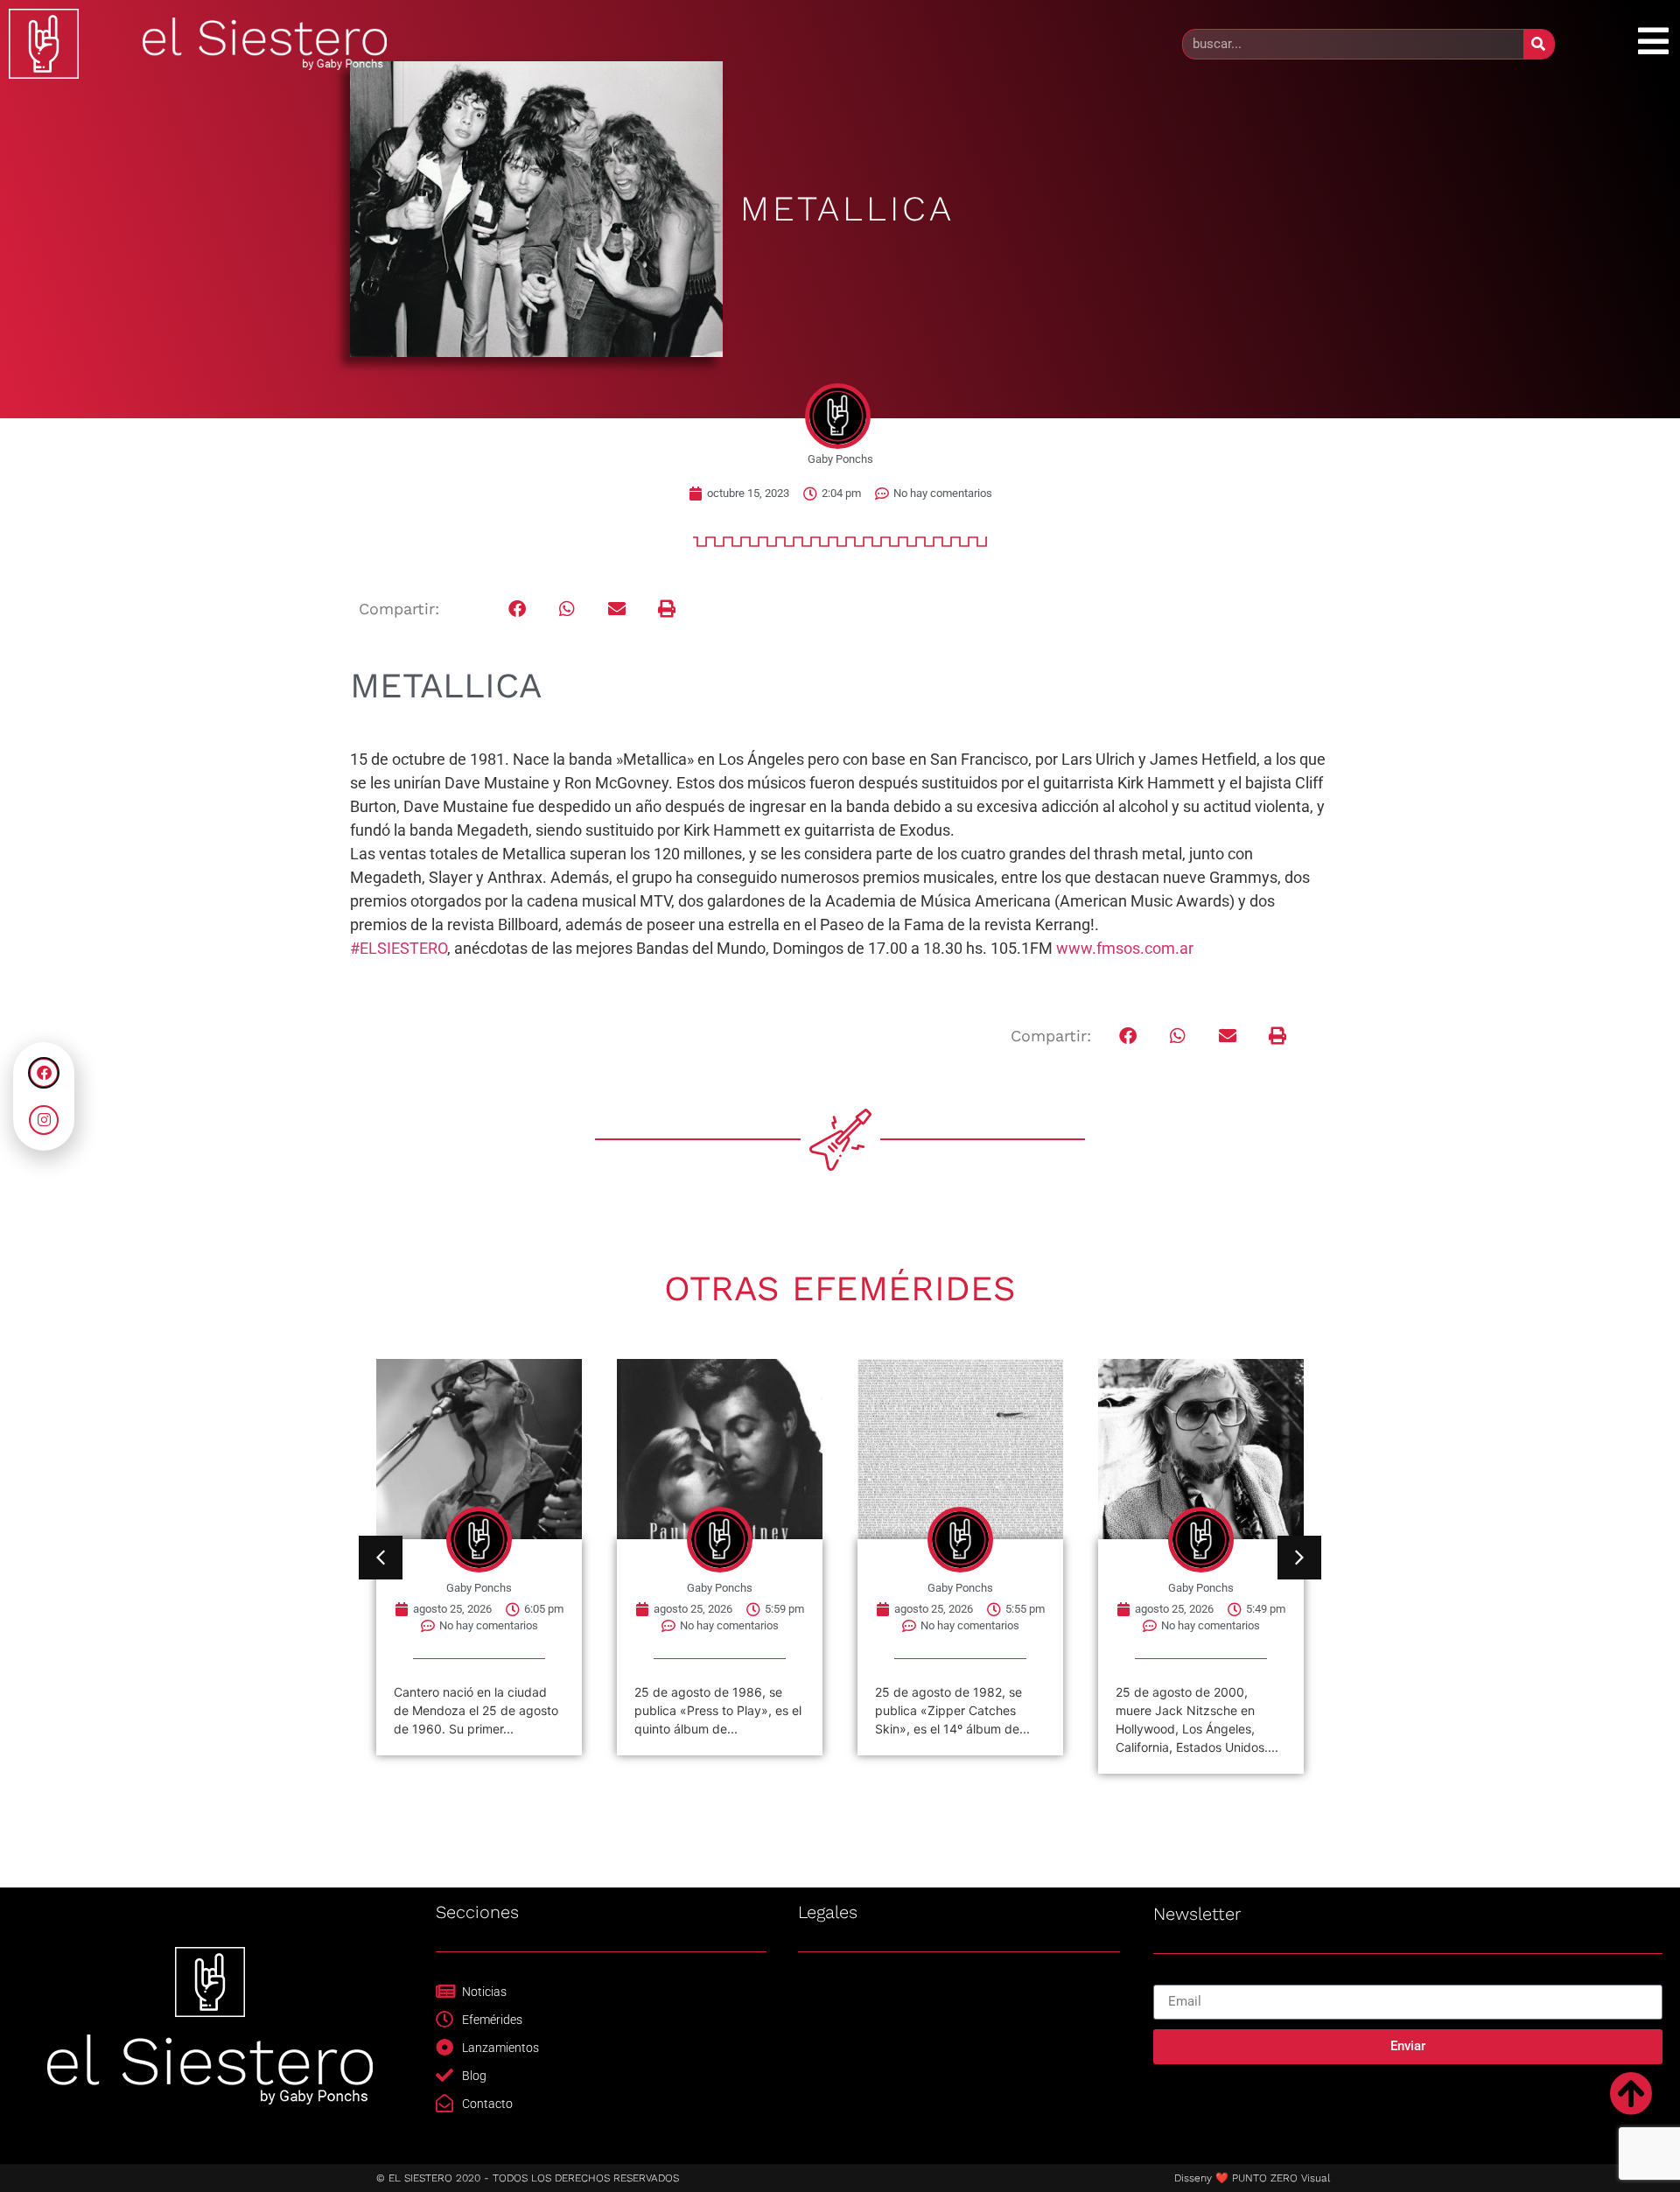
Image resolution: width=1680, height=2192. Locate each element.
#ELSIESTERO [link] (399, 948)
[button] (518, 609)
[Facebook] (44, 1073)
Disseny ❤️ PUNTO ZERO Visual (1252, 2178)
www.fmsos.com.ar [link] (1125, 948)
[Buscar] (1539, 44)
